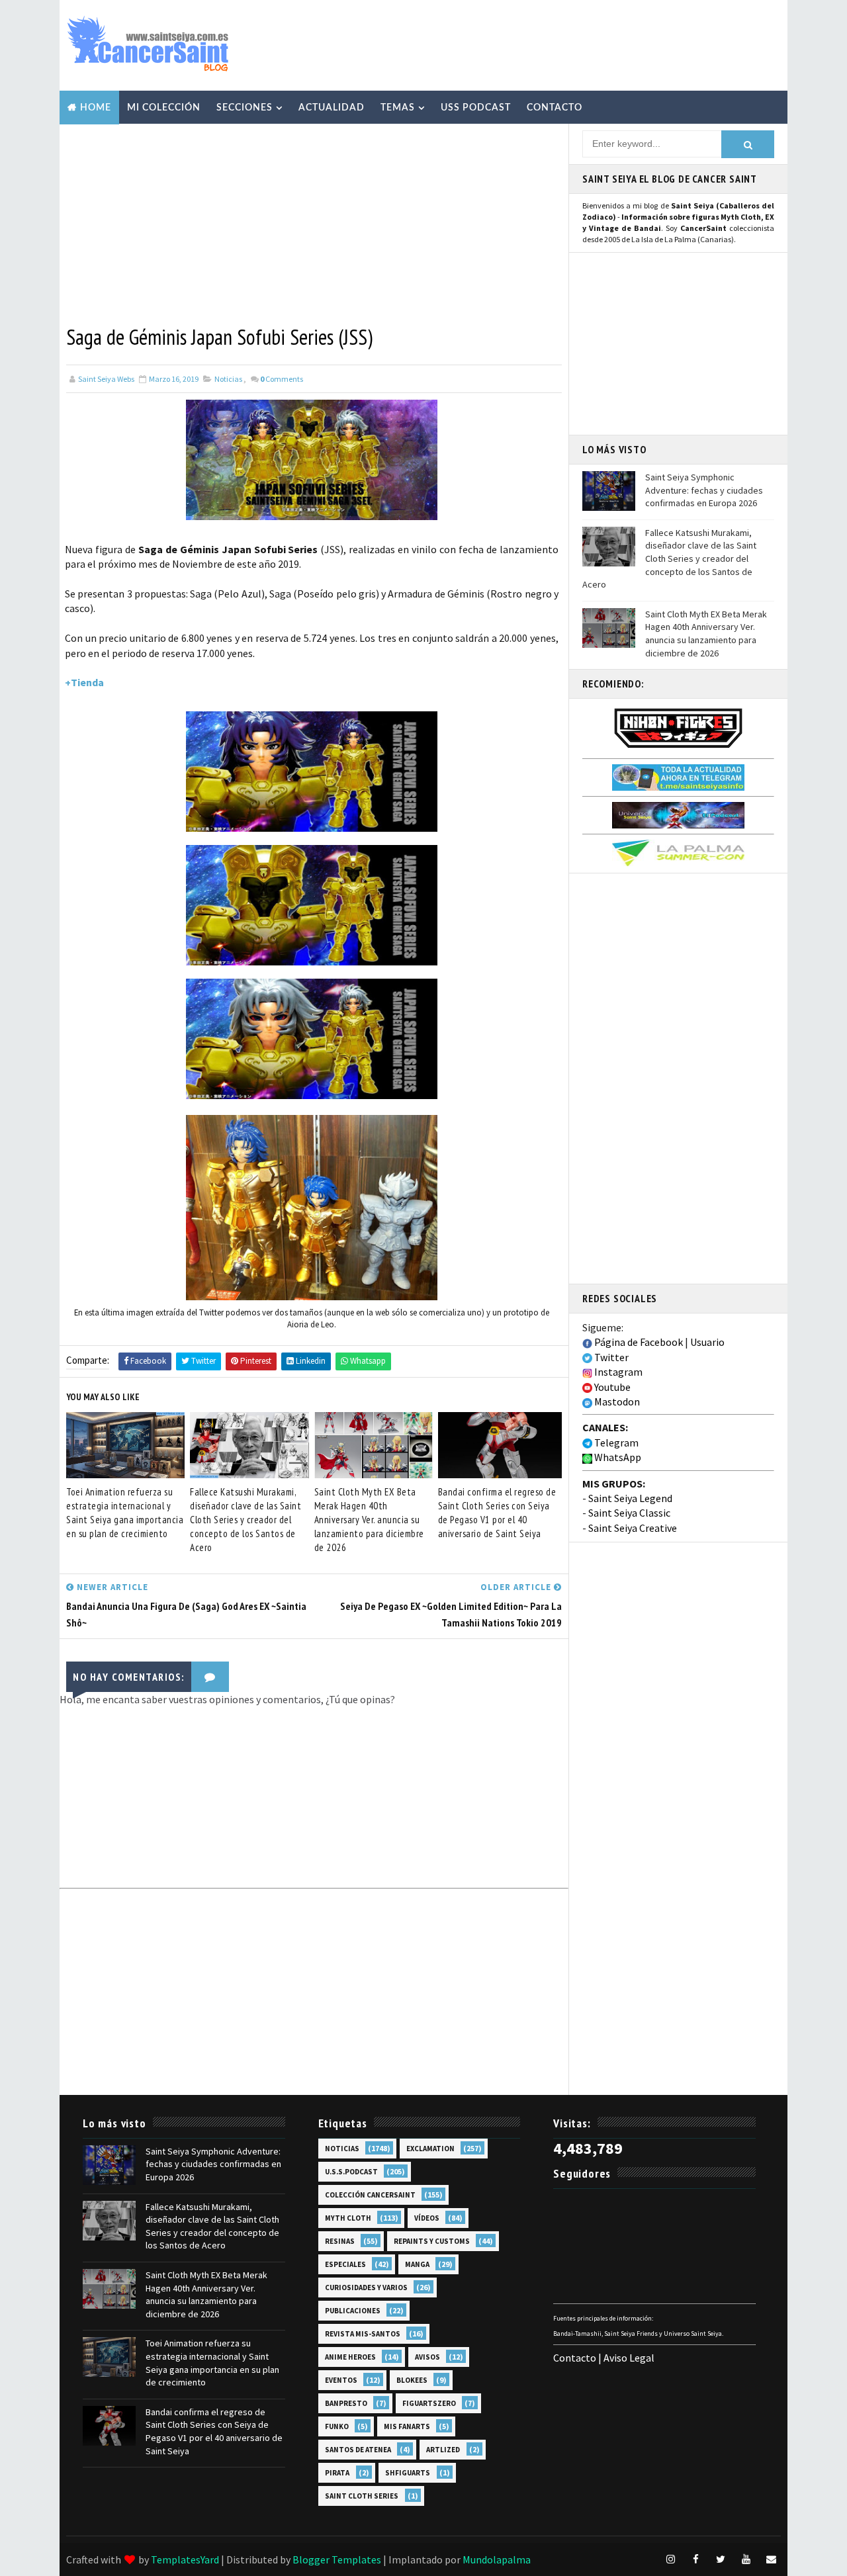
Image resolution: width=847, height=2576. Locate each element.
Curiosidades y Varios (366, 2287)
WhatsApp (617, 1457)
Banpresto (346, 2403)
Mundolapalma (497, 2559)
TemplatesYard (185, 2559)
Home (96, 108)
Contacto (555, 108)
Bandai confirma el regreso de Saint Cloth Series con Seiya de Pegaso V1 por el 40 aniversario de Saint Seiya (497, 1513)
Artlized (443, 2450)
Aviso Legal (629, 2358)
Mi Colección (164, 108)
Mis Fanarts (407, 2426)
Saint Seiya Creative (633, 1528)
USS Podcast (476, 108)
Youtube (611, 1387)
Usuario (707, 1342)
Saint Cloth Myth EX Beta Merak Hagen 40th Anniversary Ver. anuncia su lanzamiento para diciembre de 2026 (369, 1520)
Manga (417, 2264)
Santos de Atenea (358, 2450)
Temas (398, 108)
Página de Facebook (638, 1342)
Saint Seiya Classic (629, 1513)
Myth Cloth (348, 2218)
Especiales (345, 2264)
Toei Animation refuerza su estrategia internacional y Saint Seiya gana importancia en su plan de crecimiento (125, 1513)
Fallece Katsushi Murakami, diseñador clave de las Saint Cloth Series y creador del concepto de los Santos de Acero (245, 1520)
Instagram (617, 1372)
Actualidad (332, 108)
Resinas (340, 2241)
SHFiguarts (408, 2473)
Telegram (615, 1443)
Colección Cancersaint (370, 2195)
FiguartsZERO (429, 2403)
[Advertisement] (539, 44)
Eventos (341, 2380)
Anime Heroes (350, 2357)
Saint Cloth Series (362, 2496)
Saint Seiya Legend (630, 1498)
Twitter (610, 1357)
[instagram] (670, 2559)
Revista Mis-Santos (363, 2334)
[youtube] (746, 2559)
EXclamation (430, 2149)
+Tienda (84, 682)
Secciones (245, 108)
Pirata (337, 2473)
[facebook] (695, 2559)
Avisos (427, 2357)
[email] (771, 2559)
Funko (337, 2426)
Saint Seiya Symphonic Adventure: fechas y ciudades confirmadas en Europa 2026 (704, 490)
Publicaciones (353, 2311)
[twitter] (721, 2559)
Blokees (412, 2380)
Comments (282, 379)
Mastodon (616, 1401)
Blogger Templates (337, 2559)
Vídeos (427, 2218)
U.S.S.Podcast (351, 2172)
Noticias (228, 379)
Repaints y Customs (432, 2241)
